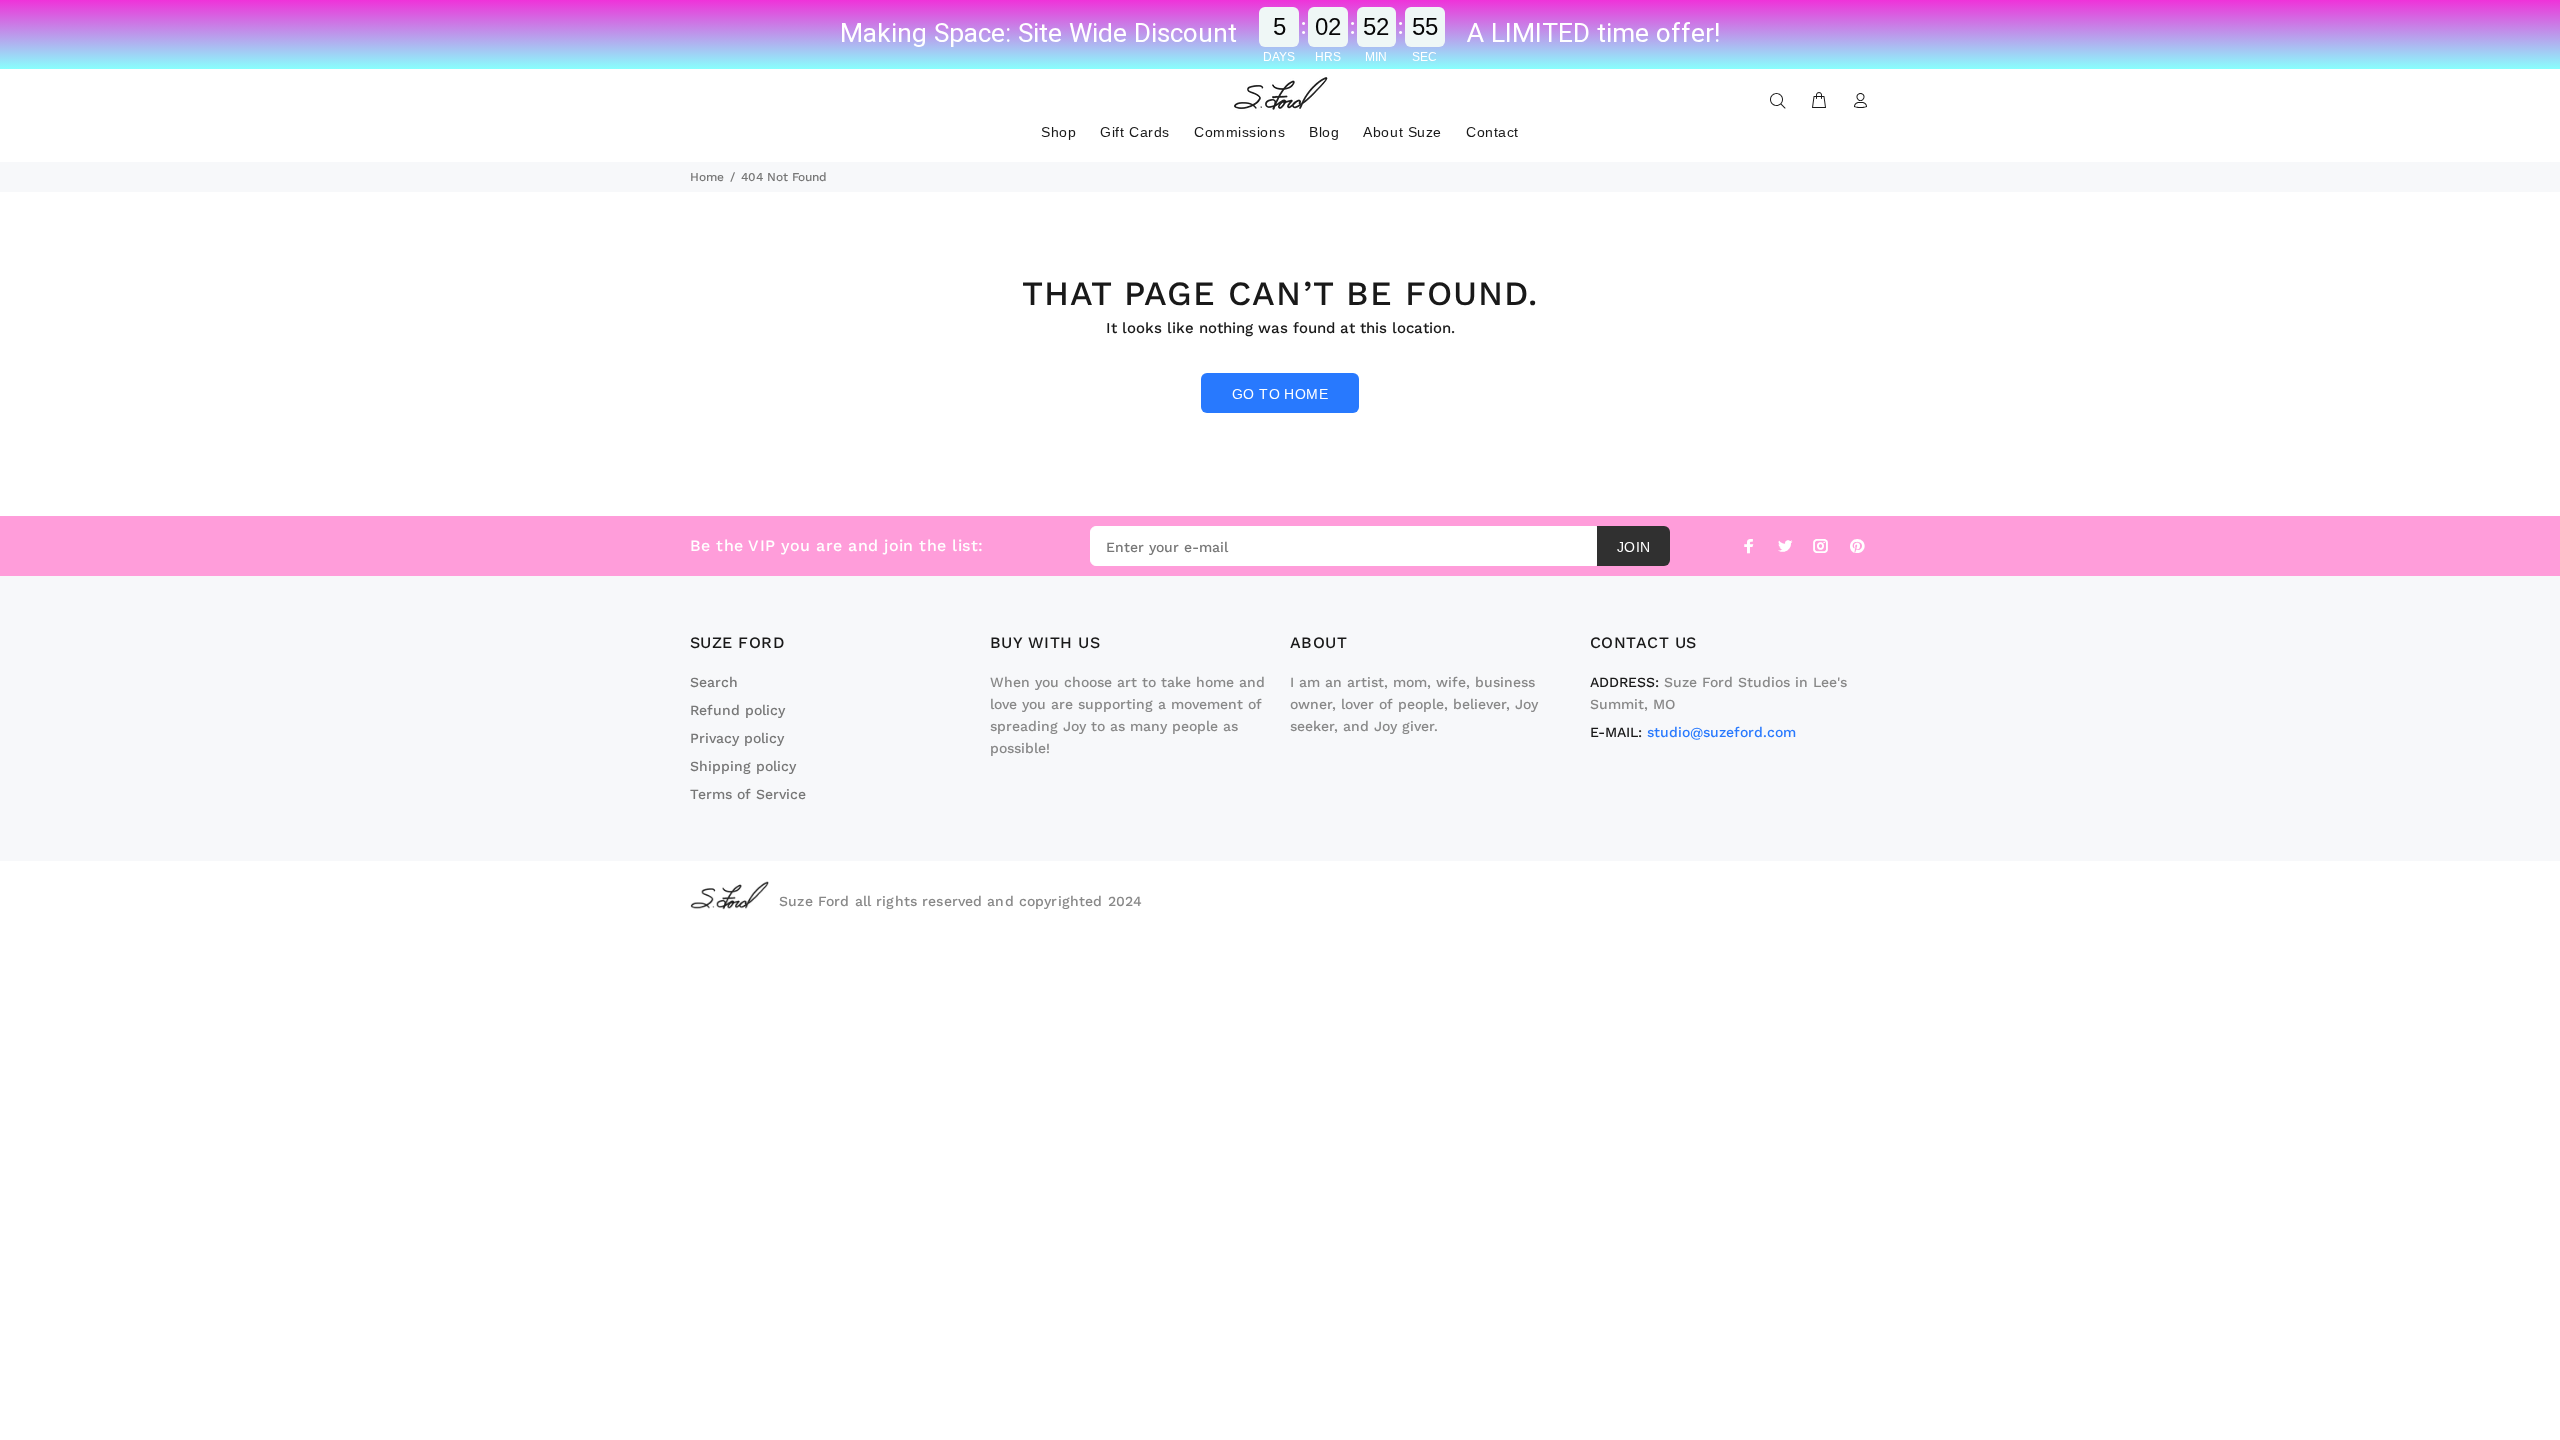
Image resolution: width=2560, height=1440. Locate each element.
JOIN (1634, 547)
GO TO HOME (1280, 394)
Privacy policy (737, 738)
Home (707, 177)
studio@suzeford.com (1721, 732)
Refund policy (737, 710)
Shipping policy (743, 766)
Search (714, 682)
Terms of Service (748, 794)
